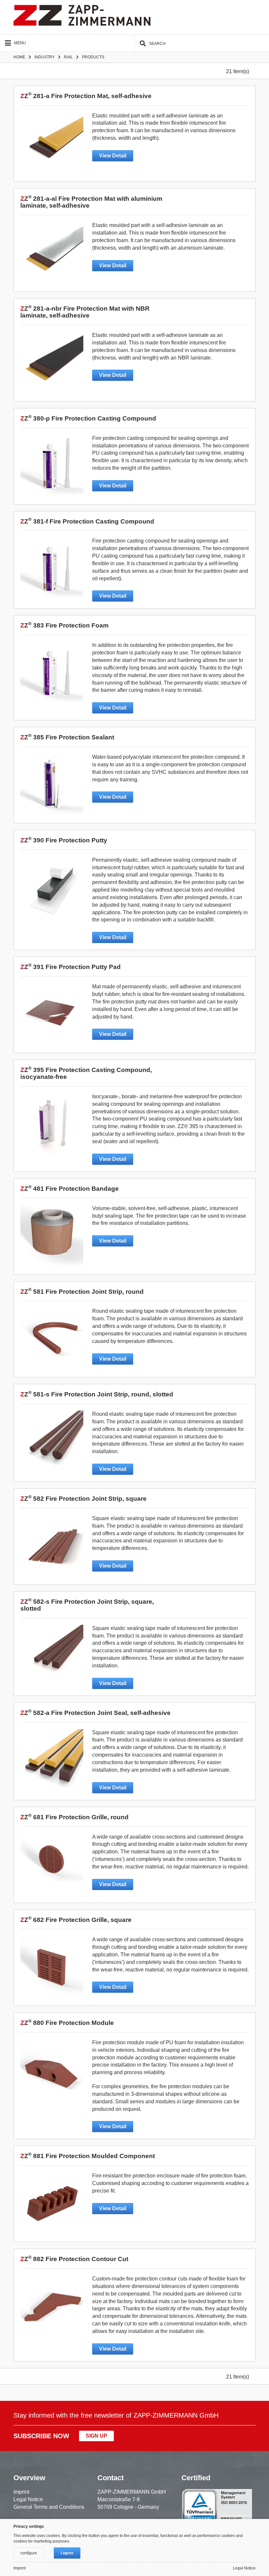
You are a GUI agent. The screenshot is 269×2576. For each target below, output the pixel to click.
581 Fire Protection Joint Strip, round (82, 1292)
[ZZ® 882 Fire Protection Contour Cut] (53, 2307)
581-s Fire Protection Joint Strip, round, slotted (97, 1394)
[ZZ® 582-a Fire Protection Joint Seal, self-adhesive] (53, 1761)
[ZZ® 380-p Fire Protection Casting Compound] (53, 466)
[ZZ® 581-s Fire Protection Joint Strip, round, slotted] (53, 1442)
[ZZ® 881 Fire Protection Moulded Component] (53, 2204)
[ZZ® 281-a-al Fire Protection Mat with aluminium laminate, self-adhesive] (53, 253)
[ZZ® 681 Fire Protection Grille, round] (53, 1865)
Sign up (96, 2436)
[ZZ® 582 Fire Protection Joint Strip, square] (53, 1546)
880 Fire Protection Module (67, 2023)
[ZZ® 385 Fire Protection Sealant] (53, 785)
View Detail (113, 156)
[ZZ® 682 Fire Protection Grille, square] (53, 1968)
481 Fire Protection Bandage (70, 1189)
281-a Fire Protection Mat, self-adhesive (86, 96)
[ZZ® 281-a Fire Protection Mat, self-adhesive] (53, 144)
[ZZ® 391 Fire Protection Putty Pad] (53, 1015)
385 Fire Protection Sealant (67, 737)
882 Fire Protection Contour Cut (74, 2259)
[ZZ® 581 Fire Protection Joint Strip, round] (53, 1339)
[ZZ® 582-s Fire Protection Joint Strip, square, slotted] (53, 1656)
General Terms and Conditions (49, 2507)
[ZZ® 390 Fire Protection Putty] (53, 888)
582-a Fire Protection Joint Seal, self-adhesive (95, 1713)
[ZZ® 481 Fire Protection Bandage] (53, 1236)
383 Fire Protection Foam (64, 625)
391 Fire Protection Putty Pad (71, 967)
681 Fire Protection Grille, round (74, 1817)
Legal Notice (28, 2499)
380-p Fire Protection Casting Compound (88, 418)
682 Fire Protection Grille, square (76, 1920)
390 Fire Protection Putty (64, 840)
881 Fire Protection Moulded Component (88, 2156)
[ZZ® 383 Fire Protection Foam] (53, 673)
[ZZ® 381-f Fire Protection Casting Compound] (53, 569)
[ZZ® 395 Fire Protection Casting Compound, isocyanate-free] (53, 1124)
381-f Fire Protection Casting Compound (87, 521)
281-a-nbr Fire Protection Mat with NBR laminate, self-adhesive (85, 312)
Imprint (21, 2492)
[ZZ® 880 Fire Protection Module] (53, 2071)
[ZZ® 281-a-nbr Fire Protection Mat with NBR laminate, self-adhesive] (53, 363)
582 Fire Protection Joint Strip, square (83, 1499)
